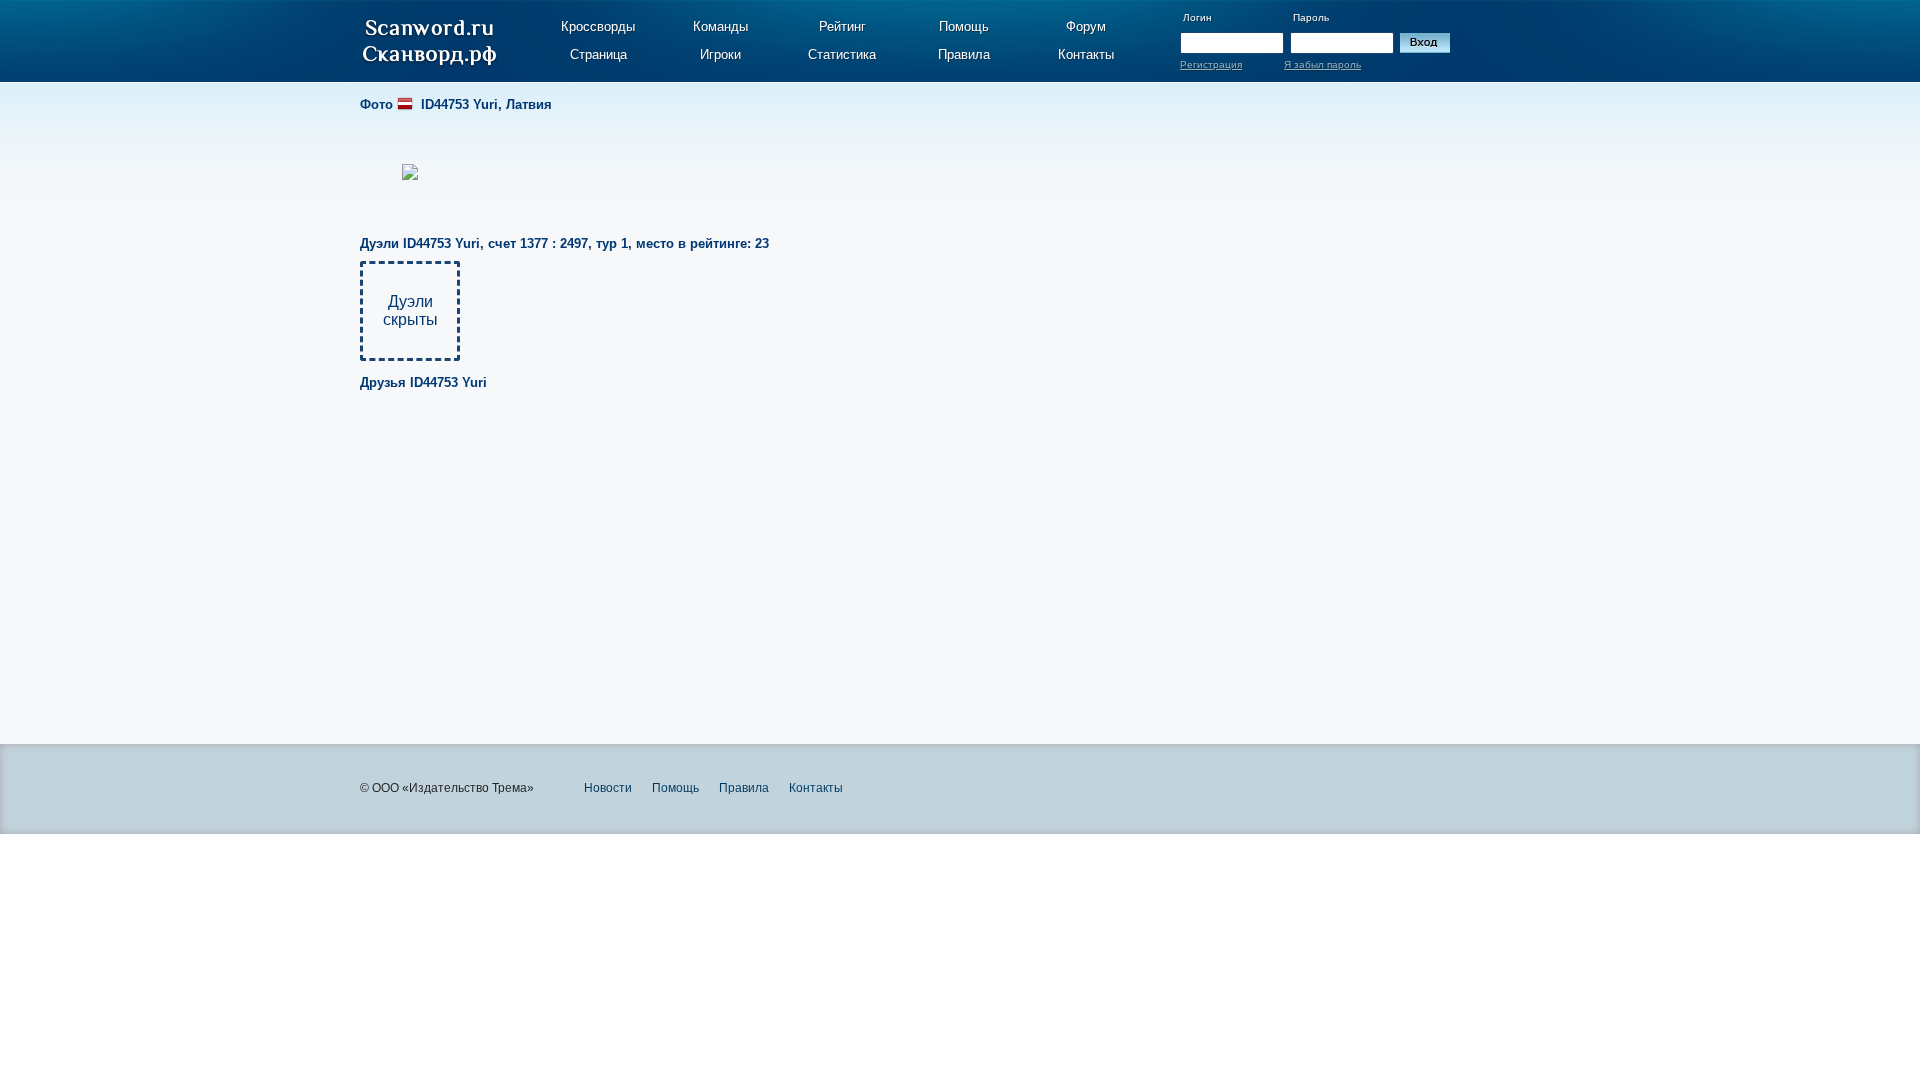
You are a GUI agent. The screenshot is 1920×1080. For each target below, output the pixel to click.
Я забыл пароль (1322, 64)
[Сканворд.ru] (429, 43)
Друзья (423, 382)
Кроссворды (598, 26)
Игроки (720, 54)
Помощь (964, 26)
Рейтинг (842, 26)
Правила (964, 54)
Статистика (842, 54)
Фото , (456, 104)
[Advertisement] (912, 554)
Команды (720, 26)
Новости (608, 788)
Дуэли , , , (564, 243)
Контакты (1086, 54)
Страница (598, 54)
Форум (1086, 26)
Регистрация (1211, 64)
